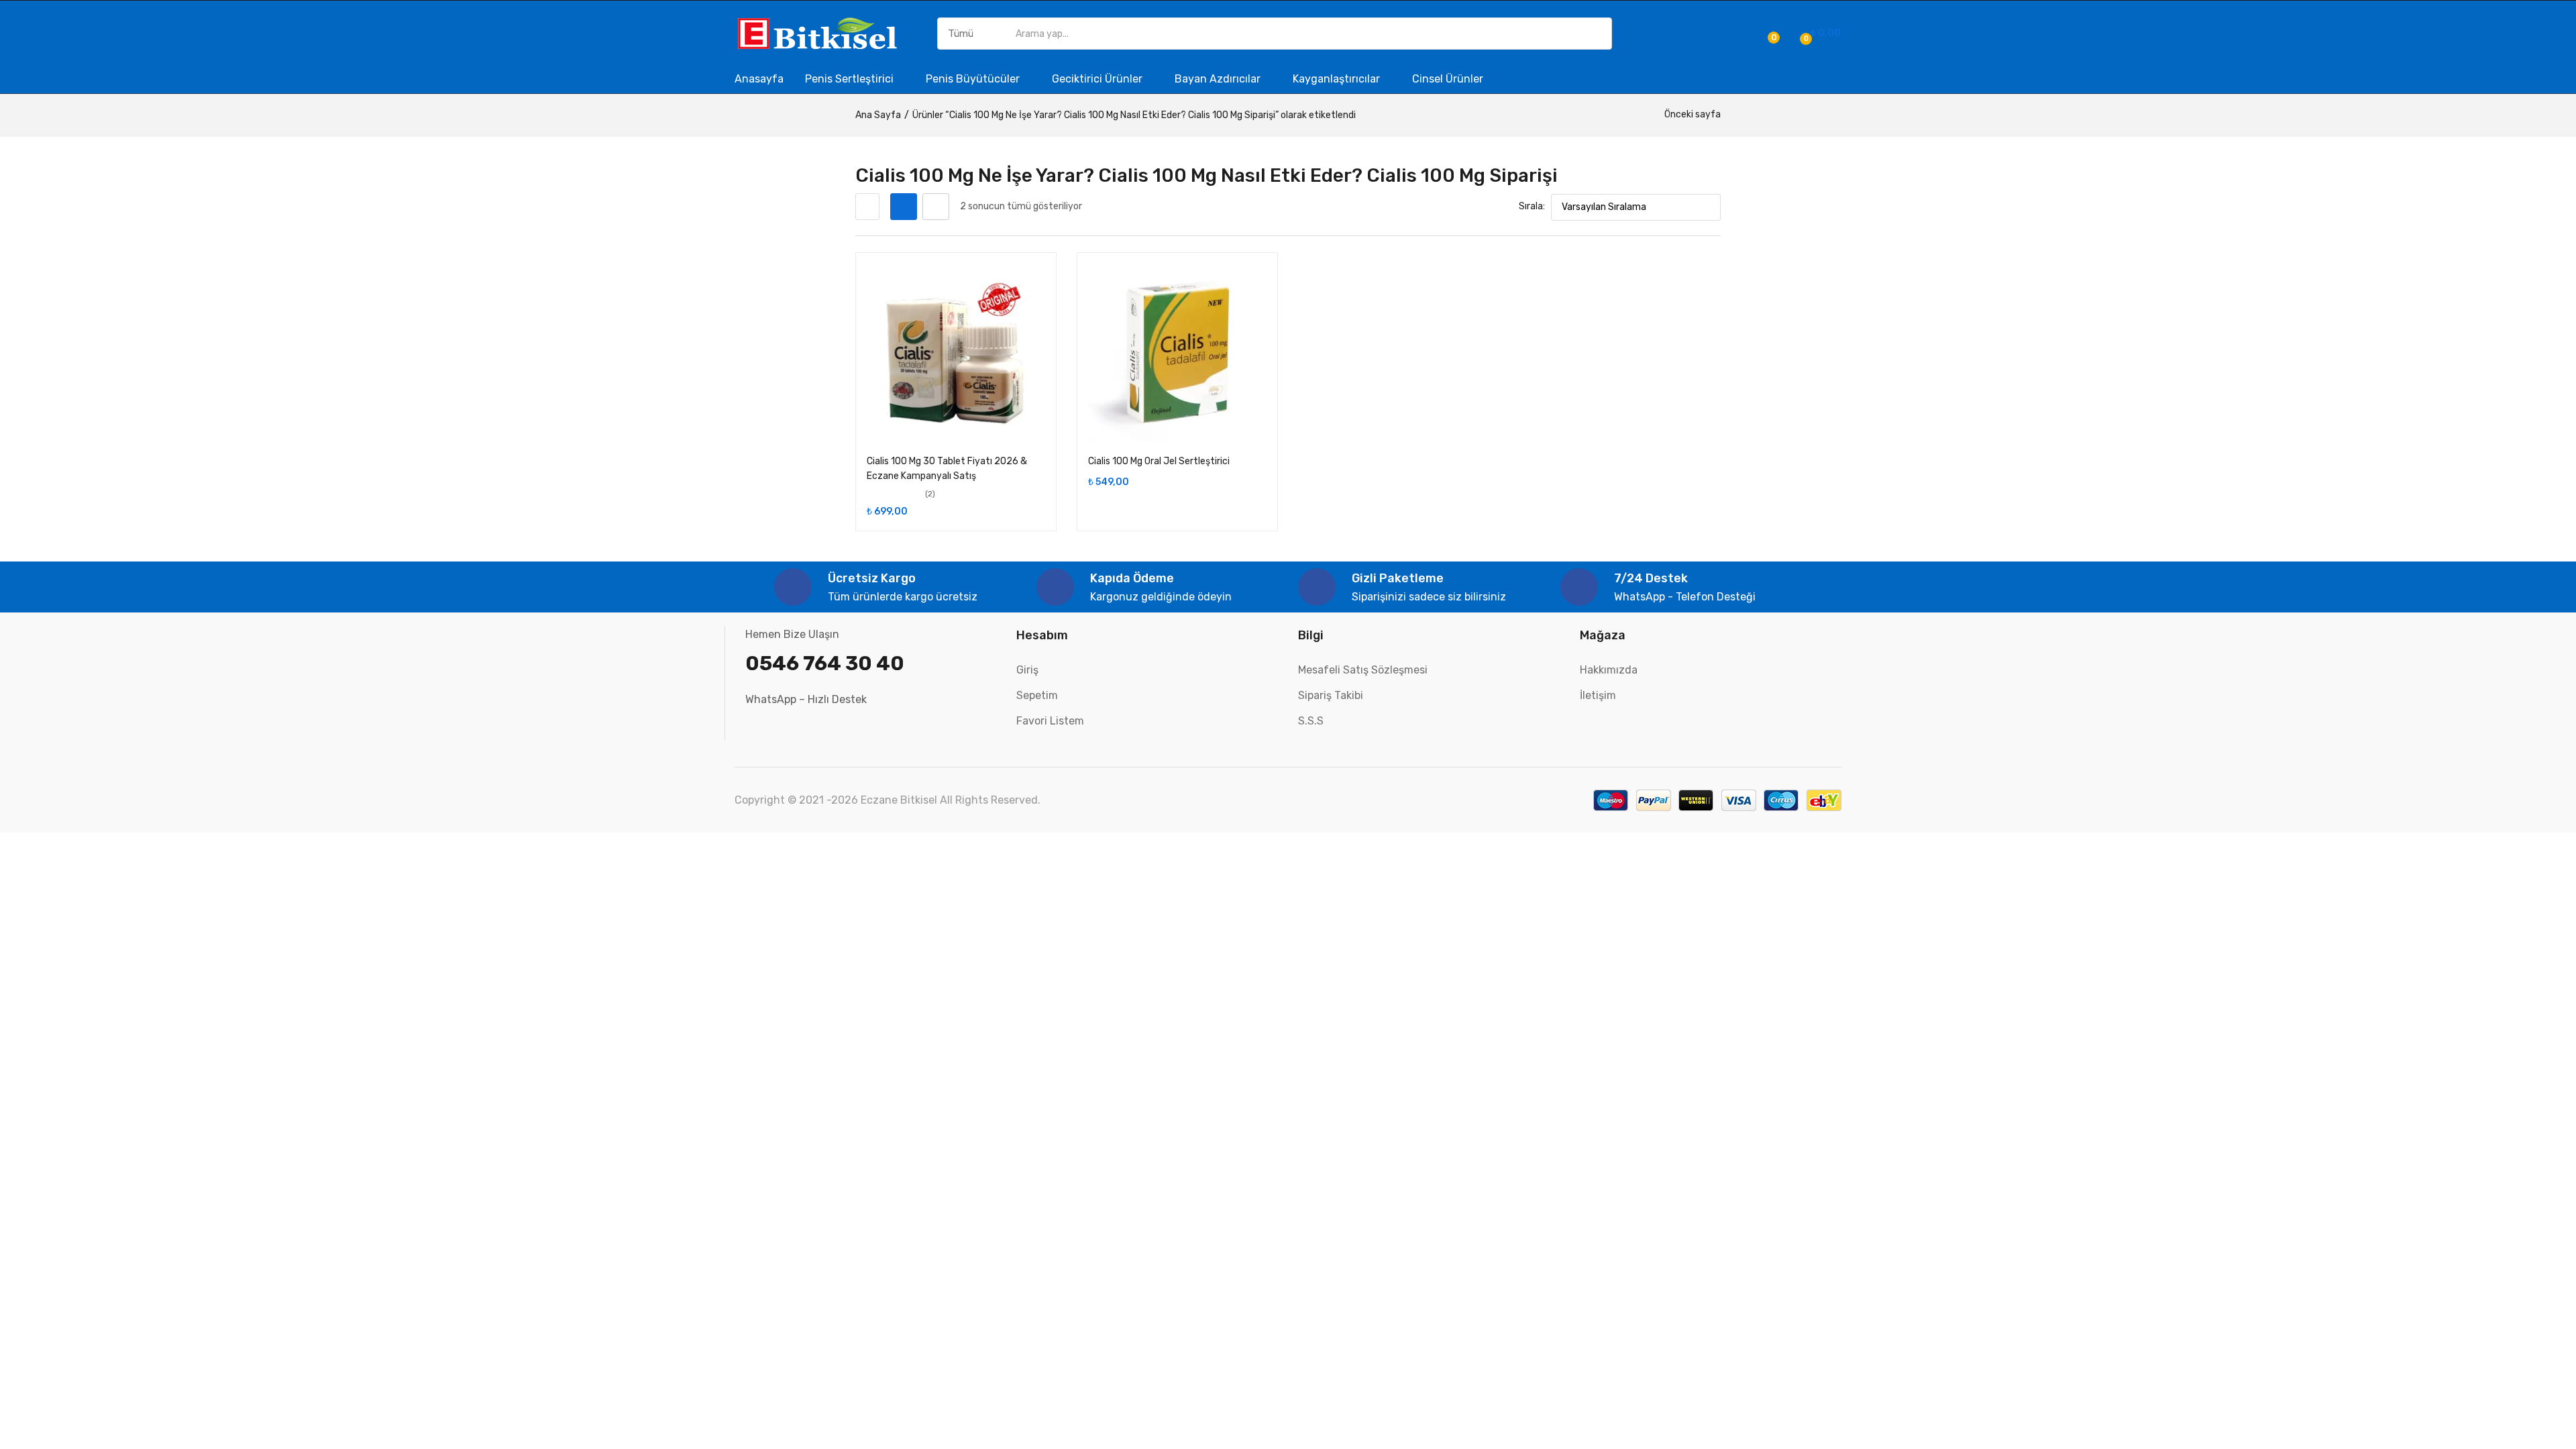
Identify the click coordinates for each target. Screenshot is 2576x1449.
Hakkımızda (1609, 670)
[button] (1818, 34)
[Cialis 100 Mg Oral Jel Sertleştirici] (1177, 353)
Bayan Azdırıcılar (1219, 79)
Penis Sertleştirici (851, 79)
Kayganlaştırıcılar (1338, 79)
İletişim (1598, 695)
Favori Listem (1050, 721)
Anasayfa (759, 79)
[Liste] (936, 207)
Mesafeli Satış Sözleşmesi (1363, 670)
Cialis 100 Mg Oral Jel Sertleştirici (1159, 461)
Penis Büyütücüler (974, 79)
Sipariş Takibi (1331, 695)
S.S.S (1311, 721)
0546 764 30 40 (825, 663)
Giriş (1027, 670)
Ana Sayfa (878, 115)
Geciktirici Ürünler (1098, 79)
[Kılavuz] (904, 207)
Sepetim (1037, 695)
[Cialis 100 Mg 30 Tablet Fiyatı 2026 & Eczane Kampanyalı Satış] (956, 353)
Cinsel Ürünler (1448, 79)
